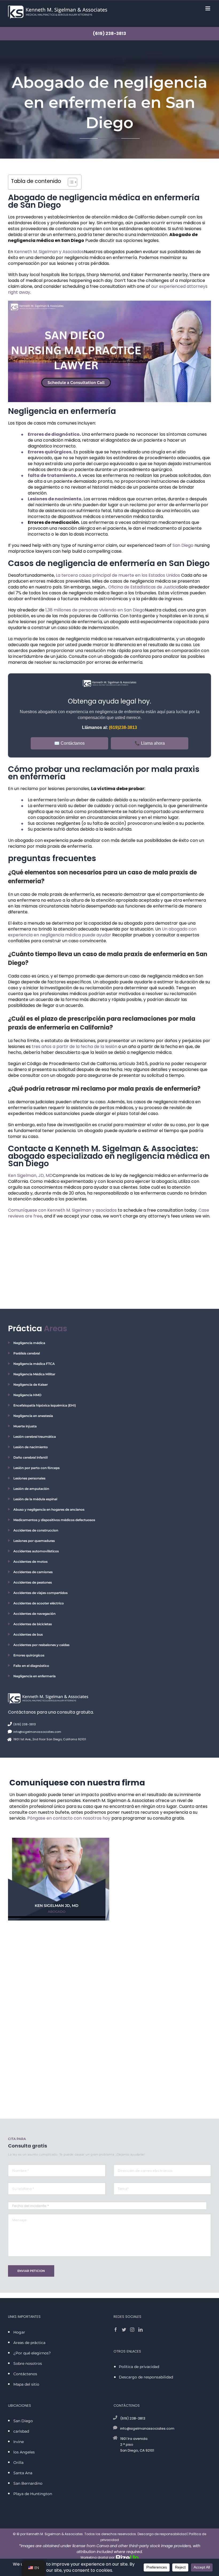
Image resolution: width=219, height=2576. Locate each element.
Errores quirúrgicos (50, 452)
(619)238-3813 (123, 727)
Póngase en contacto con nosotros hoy (69, 1818)
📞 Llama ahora (150, 743)
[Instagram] (132, 2330)
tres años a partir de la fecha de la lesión (75, 1046)
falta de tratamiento (52, 475)
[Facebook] (116, 2330)
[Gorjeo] (124, 2330)
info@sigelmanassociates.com (37, 1732)
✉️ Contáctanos (69, 743)
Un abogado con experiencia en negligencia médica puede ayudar (102, 932)
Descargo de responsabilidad (162, 2534)
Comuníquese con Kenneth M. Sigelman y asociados (62, 1210)
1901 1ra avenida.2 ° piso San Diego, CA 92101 (137, 2445)
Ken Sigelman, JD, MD (30, 1175)
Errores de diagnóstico (54, 434)
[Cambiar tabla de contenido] (70, 182)
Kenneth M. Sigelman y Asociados (49, 252)
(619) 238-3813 (109, 34)
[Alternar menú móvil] (208, 8)
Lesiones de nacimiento (55, 499)
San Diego (183, 545)
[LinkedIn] (140, 2330)
